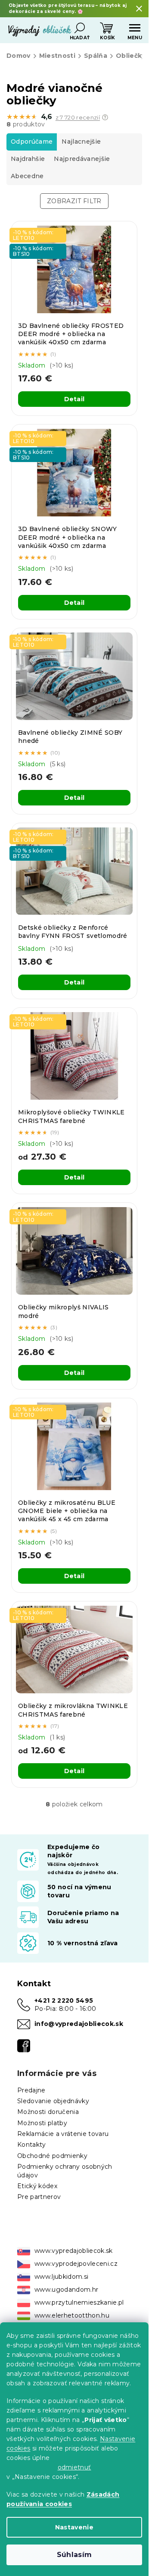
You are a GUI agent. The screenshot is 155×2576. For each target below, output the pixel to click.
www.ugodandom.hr (66, 2290)
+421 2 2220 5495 (64, 2000)
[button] (105, 117)
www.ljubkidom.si (61, 2277)
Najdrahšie (28, 159)
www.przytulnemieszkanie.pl (79, 2302)
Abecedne (27, 176)
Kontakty (32, 2145)
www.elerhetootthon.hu (72, 2315)
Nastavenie (74, 2527)
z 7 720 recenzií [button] (78, 118)
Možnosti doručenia (48, 2112)
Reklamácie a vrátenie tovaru (63, 2134)
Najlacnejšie (81, 142)
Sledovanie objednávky (53, 2101)
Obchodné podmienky (52, 2156)
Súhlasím (74, 2555)
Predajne (31, 2090)
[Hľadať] (80, 28)
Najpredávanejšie (82, 159)
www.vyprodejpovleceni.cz (76, 2264)
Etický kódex (37, 2186)
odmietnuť (74, 2467)
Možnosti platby (42, 2123)
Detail (74, 399)
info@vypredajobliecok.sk (79, 2024)
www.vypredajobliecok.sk (74, 2251)
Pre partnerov (39, 2197)
